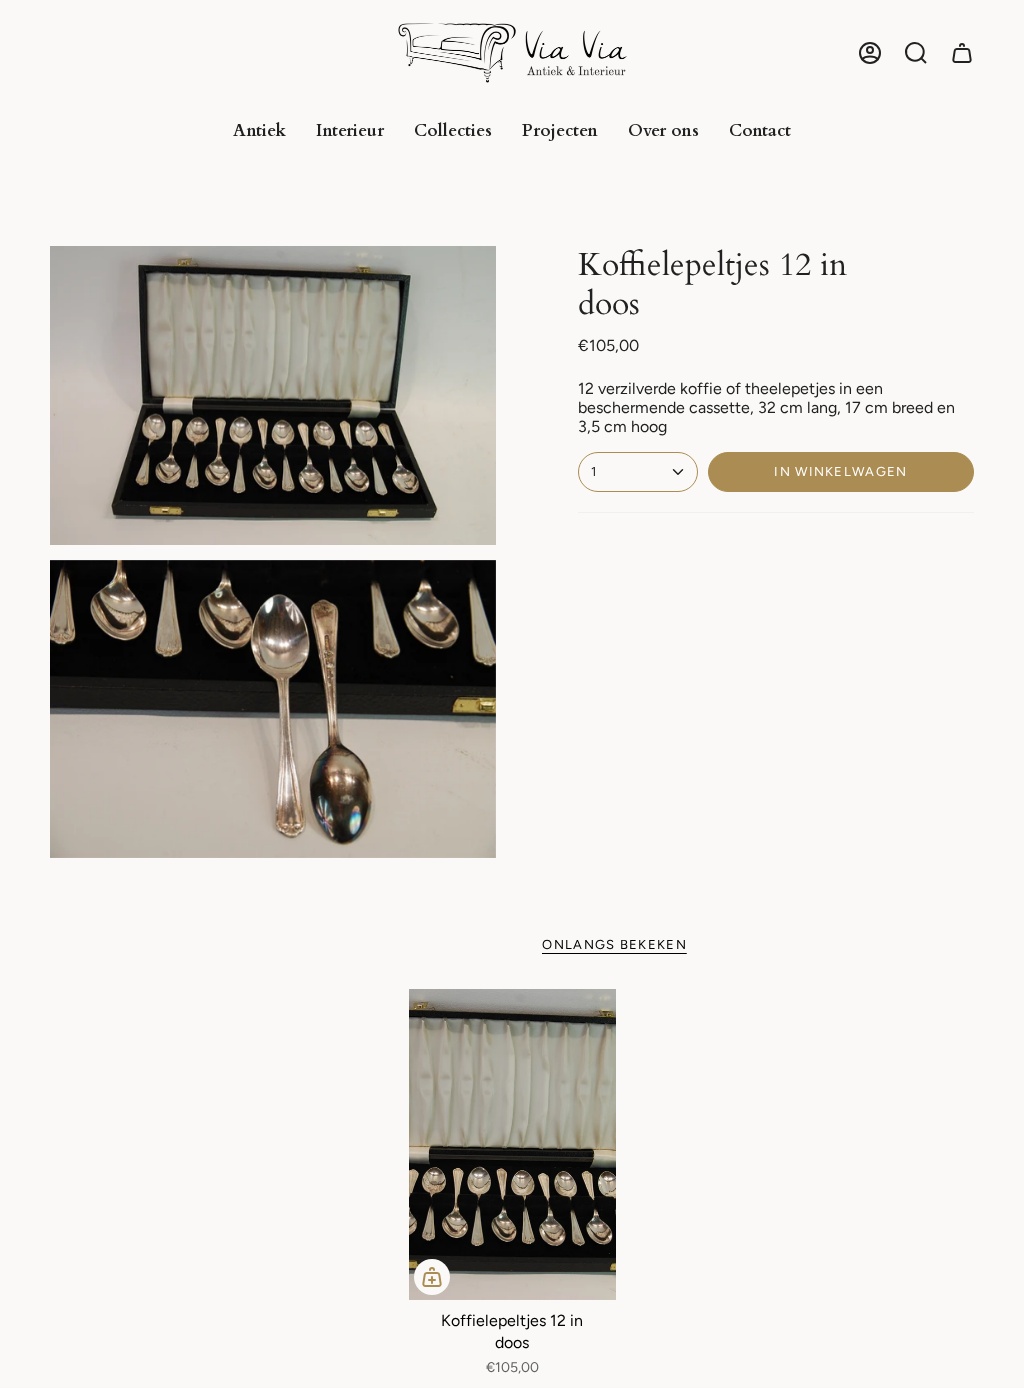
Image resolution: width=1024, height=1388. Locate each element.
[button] (916, 53)
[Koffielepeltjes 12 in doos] (512, 1144)
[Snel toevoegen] (432, 1277)
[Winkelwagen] (962, 53)
